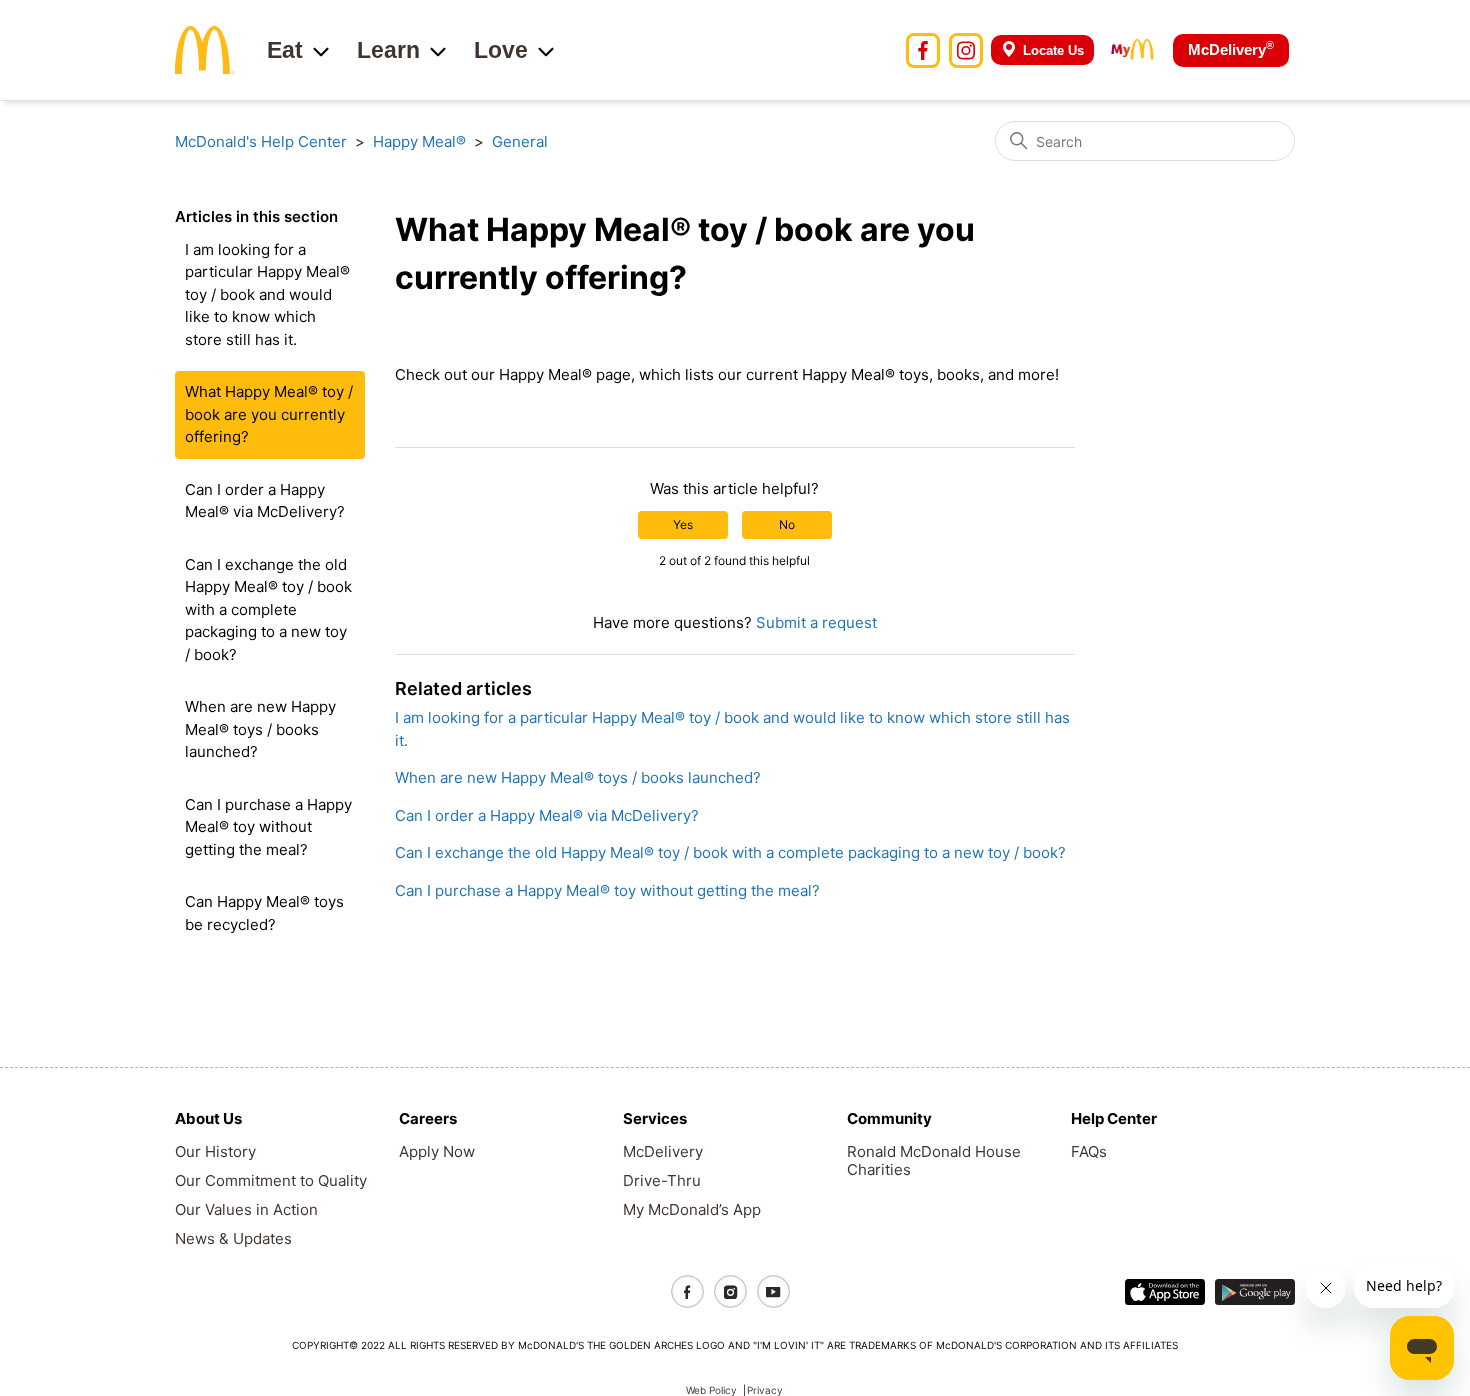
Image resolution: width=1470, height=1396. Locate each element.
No (787, 524)
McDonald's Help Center (261, 141)
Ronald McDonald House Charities (934, 1160)
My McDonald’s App (692, 1209)
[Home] (205, 48)
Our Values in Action (246, 1209)
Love (501, 50)
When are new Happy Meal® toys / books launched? (260, 729)
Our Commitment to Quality (271, 1180)
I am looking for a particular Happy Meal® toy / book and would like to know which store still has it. (267, 294)
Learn (388, 50)
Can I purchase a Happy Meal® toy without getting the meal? (268, 827)
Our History (215, 1151)
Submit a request (816, 622)
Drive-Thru (662, 1180)
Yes (683, 524)
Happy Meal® (419, 141)
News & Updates (233, 1238)
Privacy (765, 1390)
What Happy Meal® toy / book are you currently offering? (269, 414)
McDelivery (1231, 48)
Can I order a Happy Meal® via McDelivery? (265, 501)
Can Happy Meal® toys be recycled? (264, 913)
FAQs (1089, 1151)
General (520, 141)
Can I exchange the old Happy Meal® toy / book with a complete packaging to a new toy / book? (268, 609)
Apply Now (437, 1151)
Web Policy (711, 1390)
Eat (285, 50)
